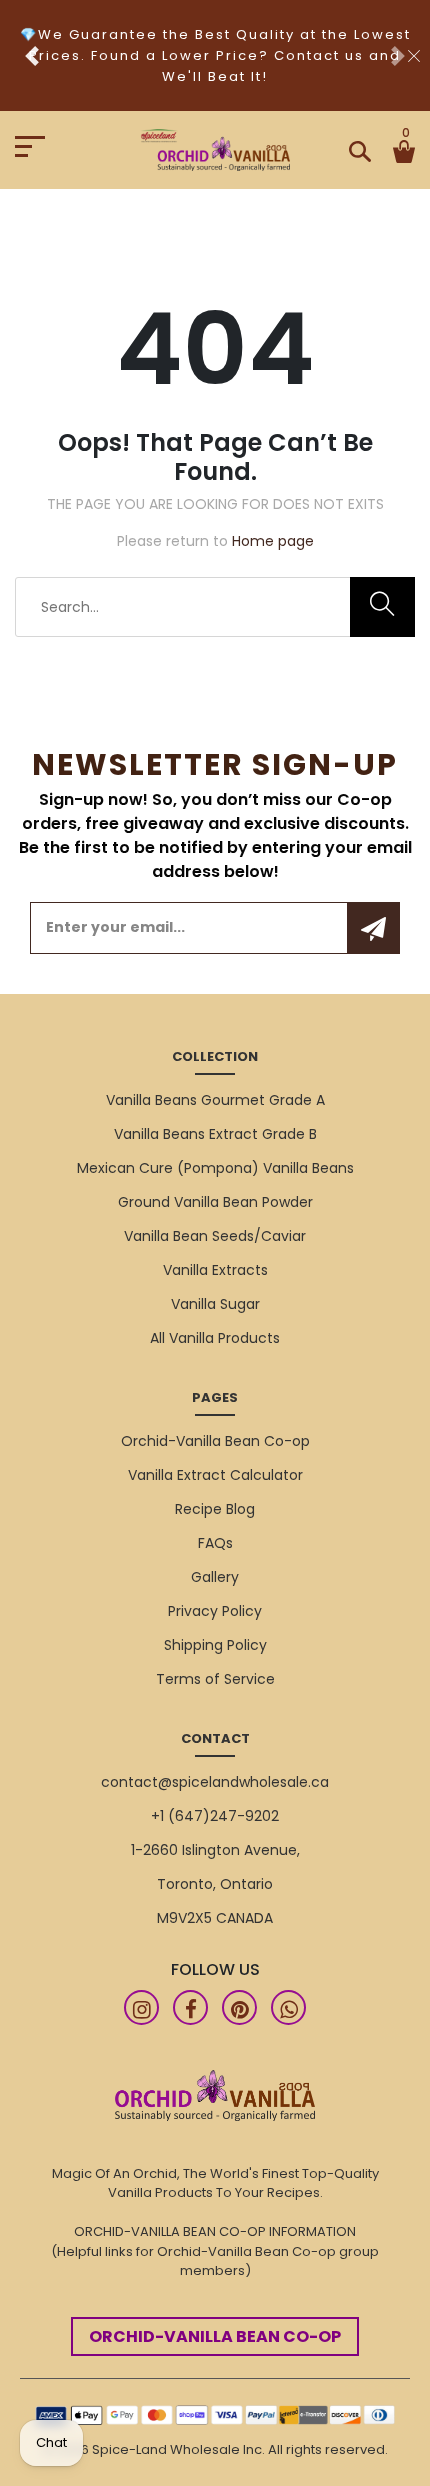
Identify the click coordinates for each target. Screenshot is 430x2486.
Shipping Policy (215, 1645)
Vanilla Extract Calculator (215, 1475)
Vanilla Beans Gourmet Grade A (215, 1100)
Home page (273, 541)
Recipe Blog (215, 1509)
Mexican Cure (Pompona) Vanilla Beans (215, 1168)
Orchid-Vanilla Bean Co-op (215, 1441)
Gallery (215, 1577)
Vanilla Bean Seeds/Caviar (215, 1236)
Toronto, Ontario (215, 1884)
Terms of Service (215, 1679)
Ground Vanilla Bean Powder (215, 1202)
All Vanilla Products (215, 1338)
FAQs (215, 1543)
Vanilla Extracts (215, 1270)
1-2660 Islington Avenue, (215, 1850)
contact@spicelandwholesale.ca (215, 1782)
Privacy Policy (215, 1611)
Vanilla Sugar (215, 1304)
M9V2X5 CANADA (215, 1918)
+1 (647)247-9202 (215, 1816)
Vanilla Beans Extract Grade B (215, 1134)
